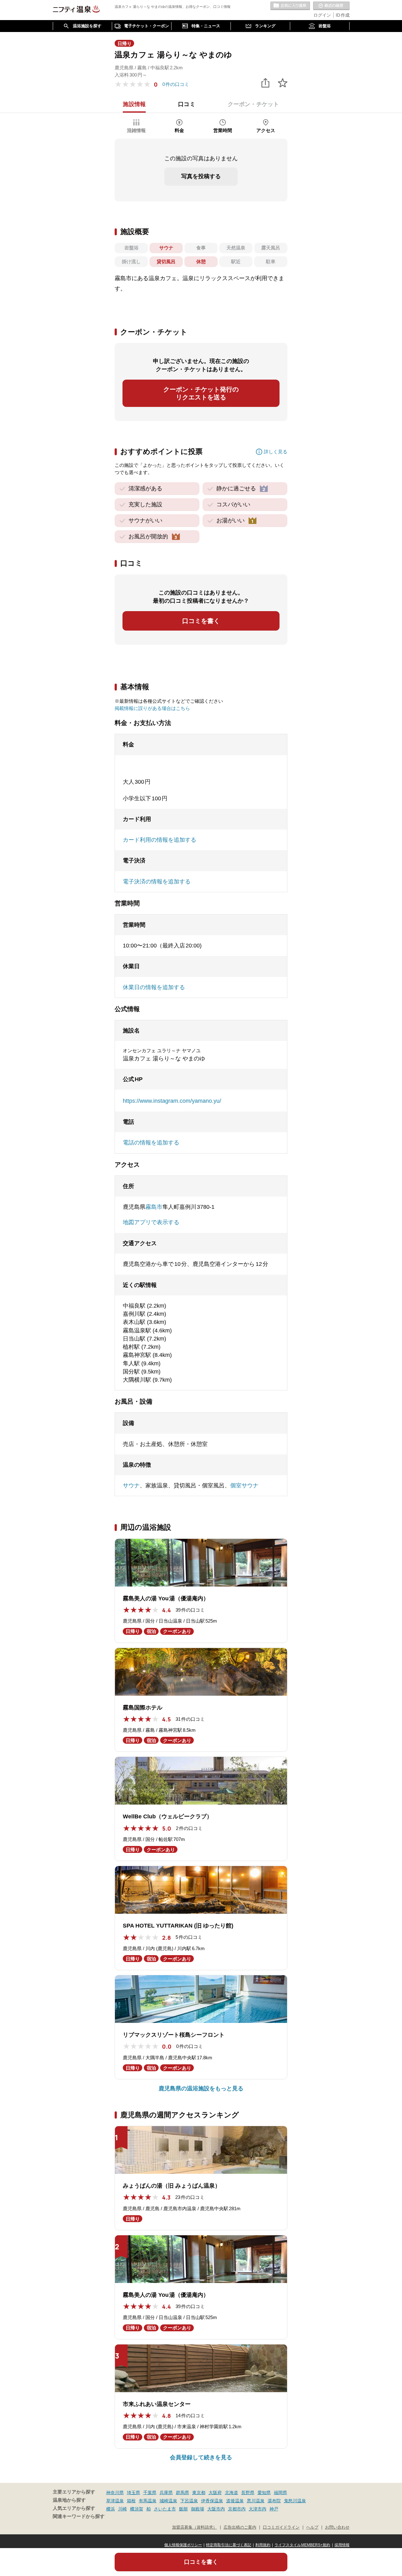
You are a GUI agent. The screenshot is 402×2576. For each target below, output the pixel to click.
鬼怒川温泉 (295, 2501)
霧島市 (154, 1207)
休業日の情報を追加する (154, 987)
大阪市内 (216, 2509)
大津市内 (258, 2509)
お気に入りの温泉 (290, 6)
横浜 (111, 2509)
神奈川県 (115, 2493)
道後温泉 (235, 2501)
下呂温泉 (189, 2501)
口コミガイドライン (281, 2527)
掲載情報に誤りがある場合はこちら (152, 708)
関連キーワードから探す (79, 2516)
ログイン (322, 15)
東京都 (199, 2493)
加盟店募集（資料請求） (195, 2527)
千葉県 (150, 2493)
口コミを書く (201, 621)
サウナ (131, 1485)
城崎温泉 (168, 2501)
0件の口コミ (176, 84)
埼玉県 (133, 2493)
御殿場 (198, 2509)
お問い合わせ (337, 2527)
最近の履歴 (331, 6)
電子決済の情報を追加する (157, 882)
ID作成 (343, 15)
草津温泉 (115, 2501)
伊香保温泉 (212, 2501)
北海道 (231, 2493)
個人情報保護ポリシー (183, 2545)
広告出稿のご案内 (240, 2527)
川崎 (122, 2509)
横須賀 (137, 2509)
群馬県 (182, 2493)
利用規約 (263, 2545)
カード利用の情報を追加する (160, 840)
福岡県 (280, 2493)
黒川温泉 (256, 2501)
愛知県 (264, 2493)
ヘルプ (312, 2527)
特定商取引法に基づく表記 (229, 2545)
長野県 (248, 2493)
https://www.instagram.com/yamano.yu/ (172, 1101)
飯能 (183, 2509)
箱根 (131, 2501)
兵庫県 (166, 2493)
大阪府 (215, 2493)
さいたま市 (165, 2509)
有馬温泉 (148, 2501)
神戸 (274, 2509)
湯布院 (274, 2501)
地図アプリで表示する (151, 1222)
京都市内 (237, 2509)
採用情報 (342, 2545)
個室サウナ (244, 1485)
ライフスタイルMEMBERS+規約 (302, 2545)
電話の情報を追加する (151, 1143)
